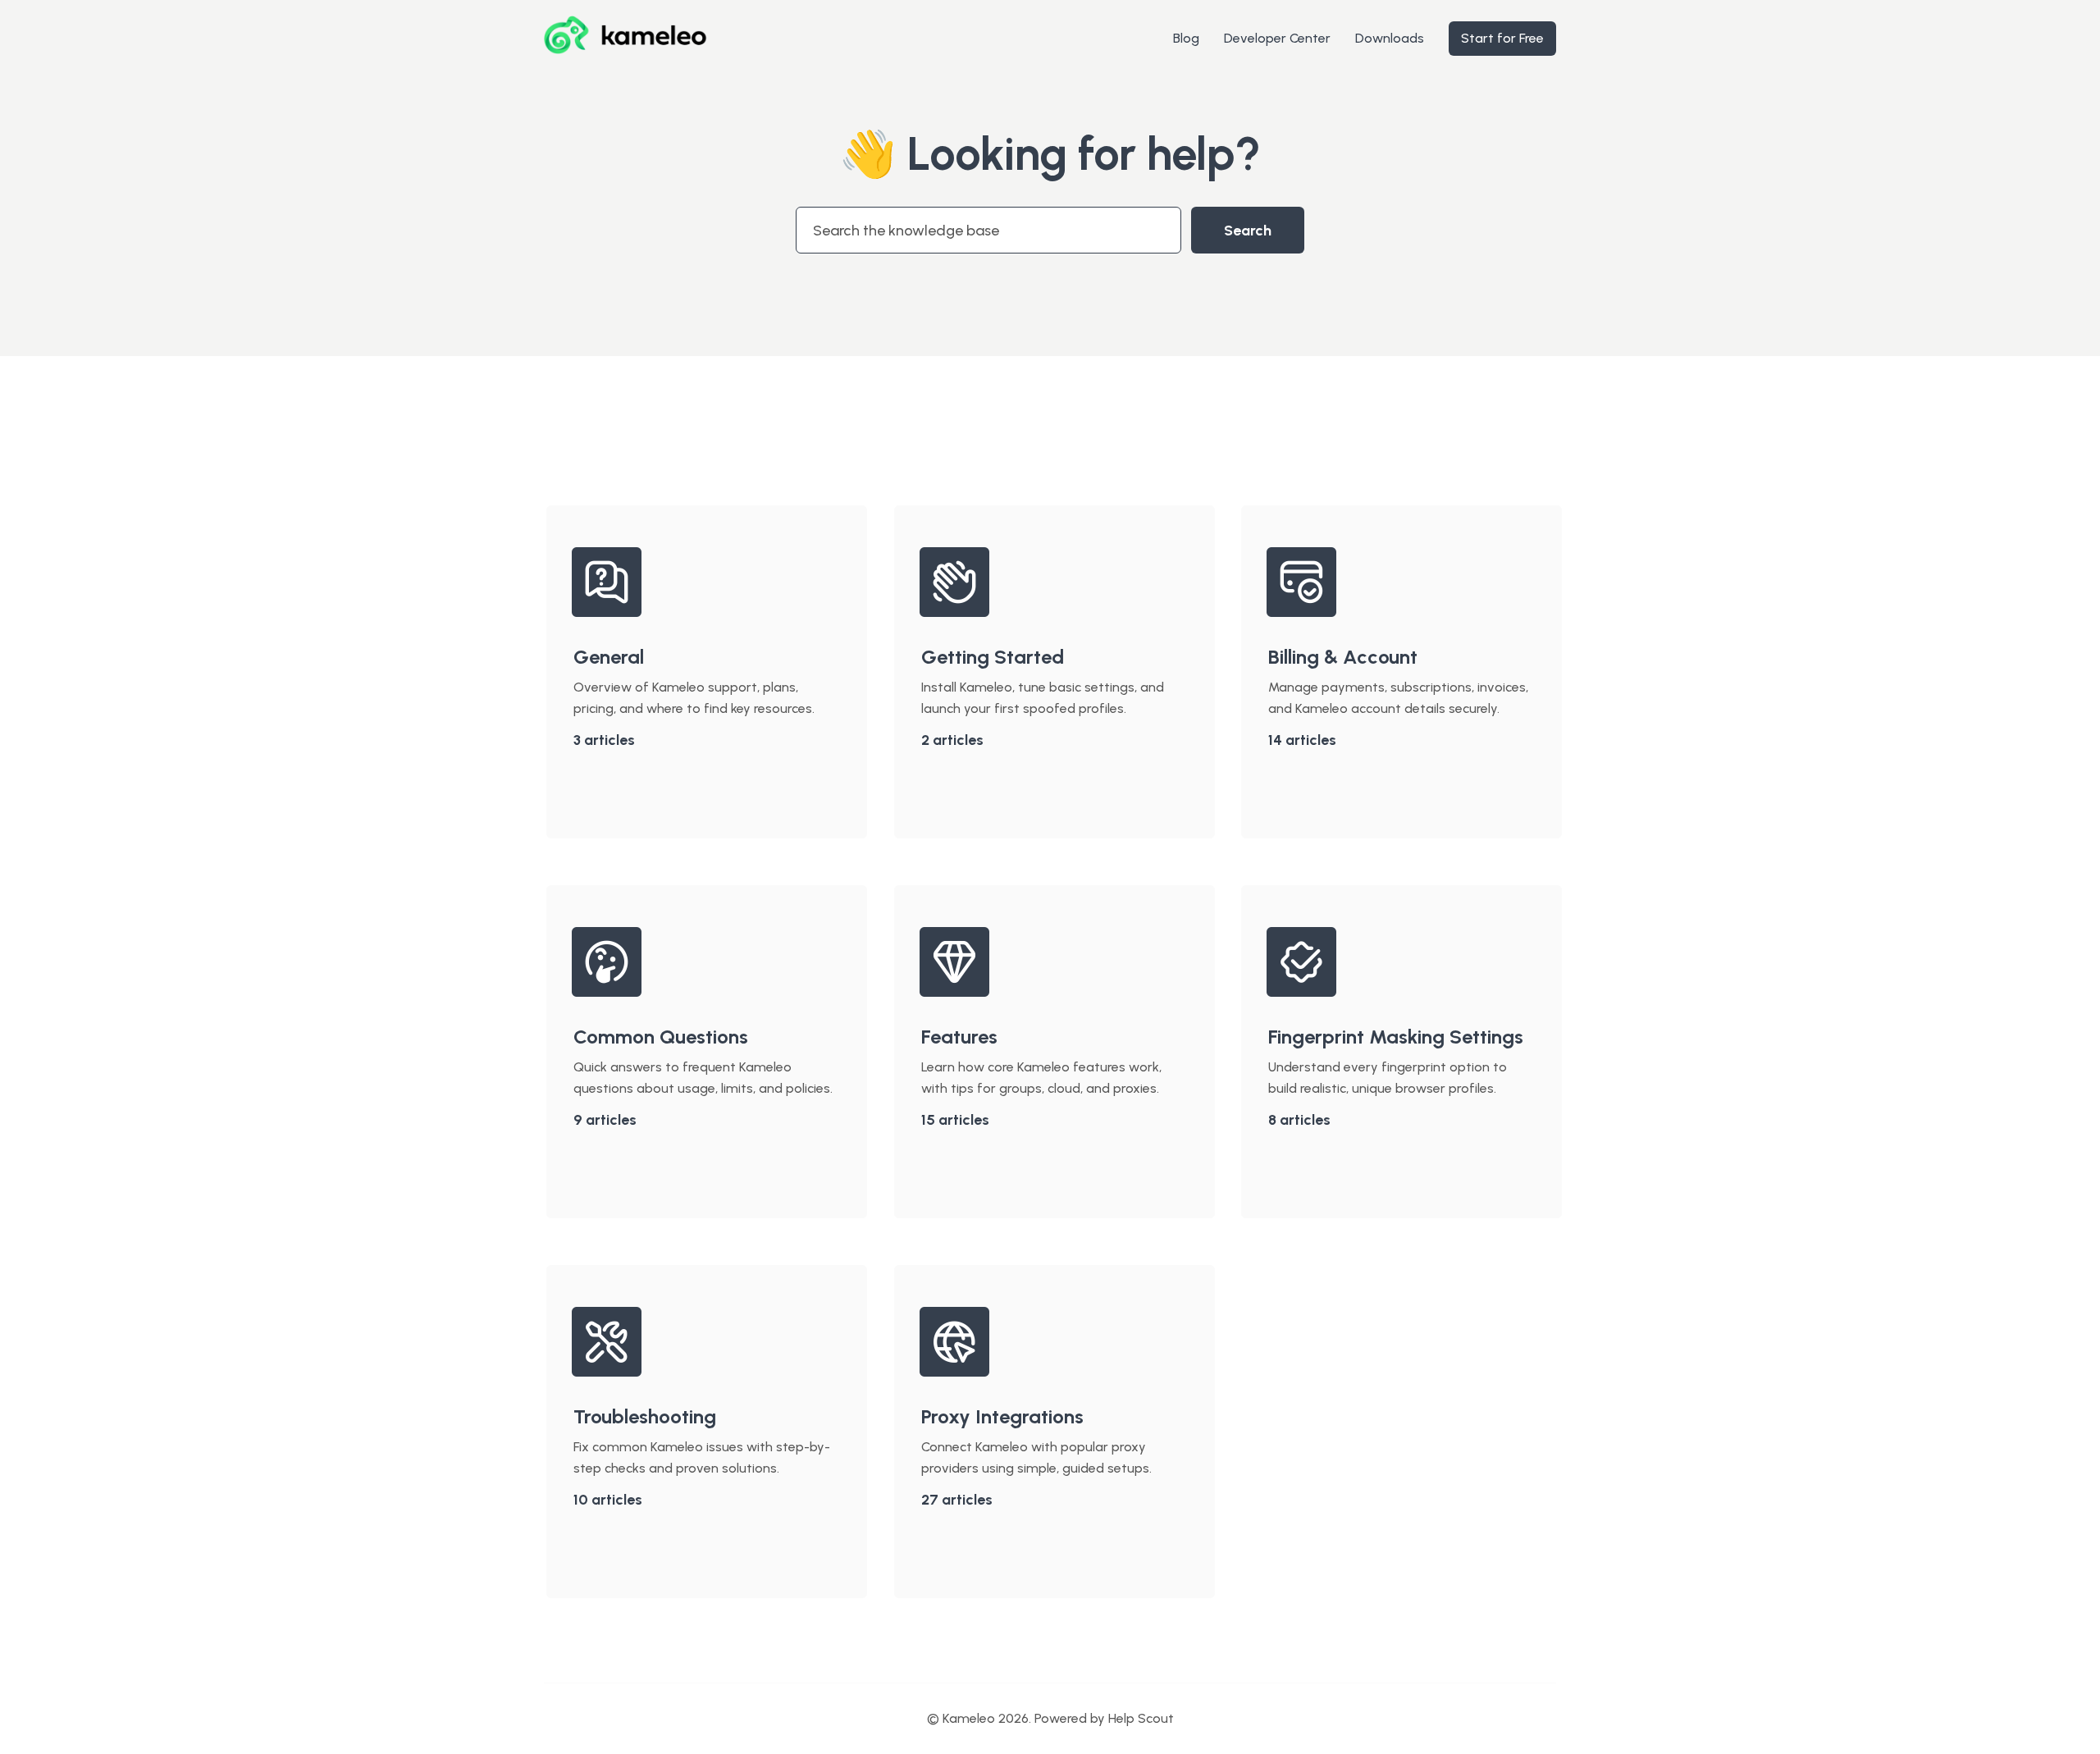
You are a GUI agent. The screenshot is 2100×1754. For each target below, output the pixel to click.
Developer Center (1277, 38)
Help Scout (1141, 1718)
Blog (1186, 38)
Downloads (1390, 38)
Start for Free (1502, 38)
